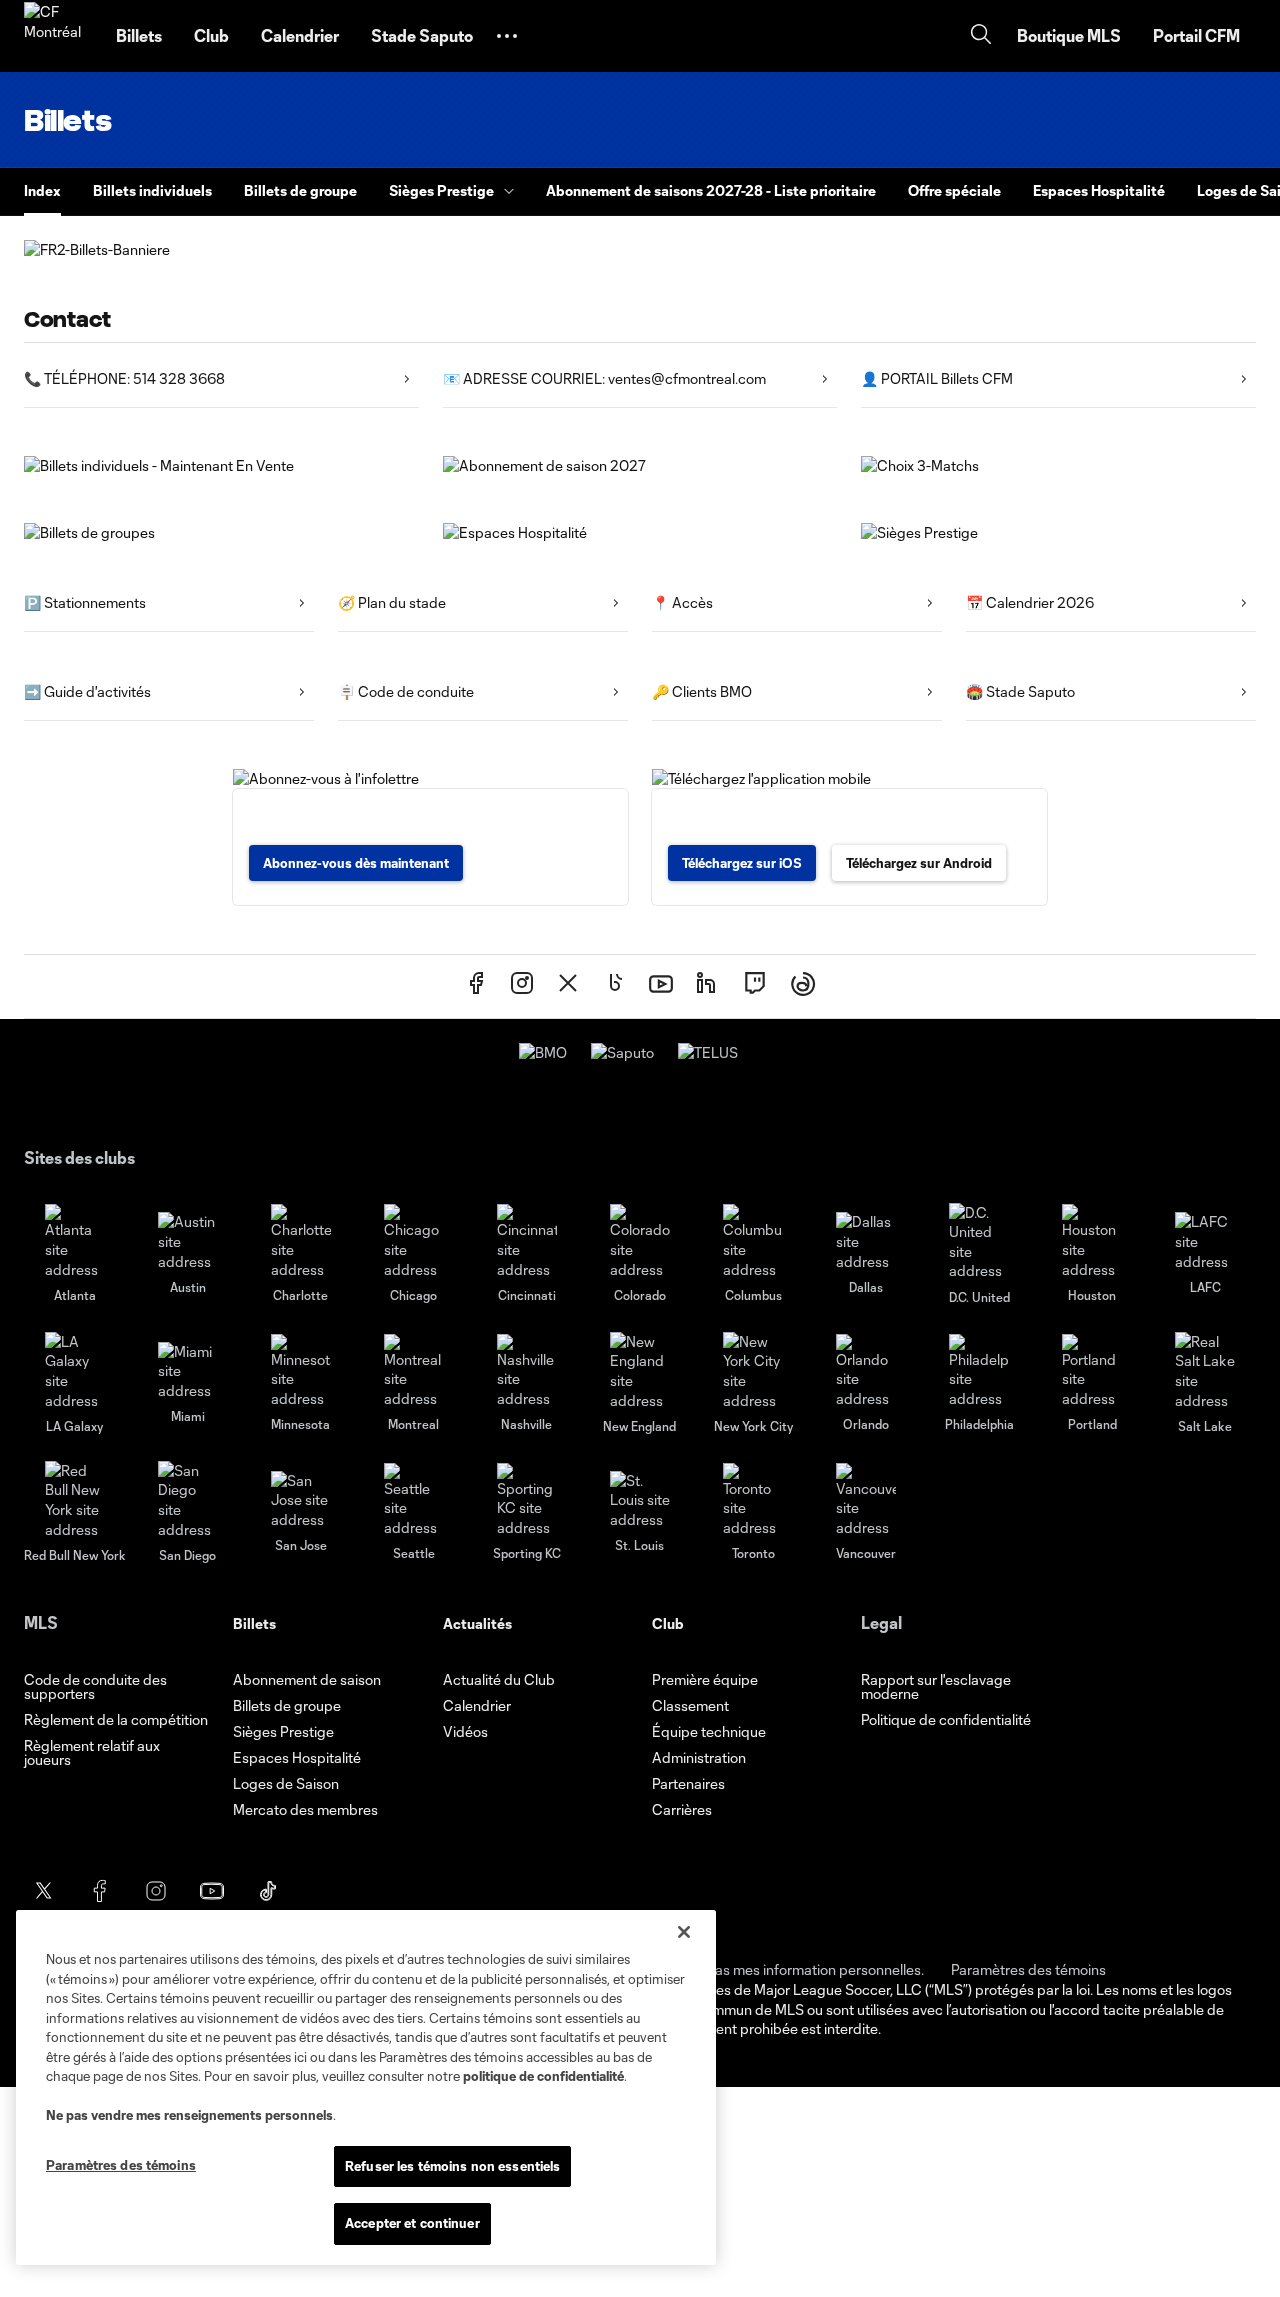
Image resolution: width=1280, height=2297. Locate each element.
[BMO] (543, 1052)
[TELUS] (708, 1052)
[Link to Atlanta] (75, 1241)
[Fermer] (684, 1932)
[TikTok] (614, 986)
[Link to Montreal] (414, 1371)
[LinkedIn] (708, 986)
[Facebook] (476, 986)
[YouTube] (661, 986)
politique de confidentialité (543, 2076)
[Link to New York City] (753, 1371)
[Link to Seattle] (414, 1500)
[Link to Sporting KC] (527, 1500)
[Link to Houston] (1092, 1241)
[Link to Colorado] (640, 1241)
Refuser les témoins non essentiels (452, 2166)
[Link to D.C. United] (979, 1242)
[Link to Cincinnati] (527, 1241)
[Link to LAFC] (1205, 1241)
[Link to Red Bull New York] (75, 1500)
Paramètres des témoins (1028, 1969)
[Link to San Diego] (188, 1500)
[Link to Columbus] (753, 1241)
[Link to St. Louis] (640, 1500)
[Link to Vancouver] (866, 1500)
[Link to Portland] (1092, 1371)
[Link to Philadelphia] (979, 1371)
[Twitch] (755, 986)
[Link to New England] (640, 1371)
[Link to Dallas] (866, 1241)
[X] (568, 986)
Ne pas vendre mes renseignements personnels (189, 2115)
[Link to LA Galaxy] (75, 1371)
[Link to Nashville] (527, 1371)
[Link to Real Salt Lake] (1205, 1371)
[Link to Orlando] (866, 1371)
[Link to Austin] (188, 1241)
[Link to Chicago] (414, 1241)
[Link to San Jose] (301, 1500)
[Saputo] (622, 1052)
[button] (507, 36)
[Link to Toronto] (753, 1500)
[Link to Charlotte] (301, 1241)
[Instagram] (522, 986)
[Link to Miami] (188, 1371)
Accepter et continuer (412, 2223)
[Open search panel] (981, 36)
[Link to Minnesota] (301, 1371)
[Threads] (803, 986)
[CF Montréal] (58, 36)
